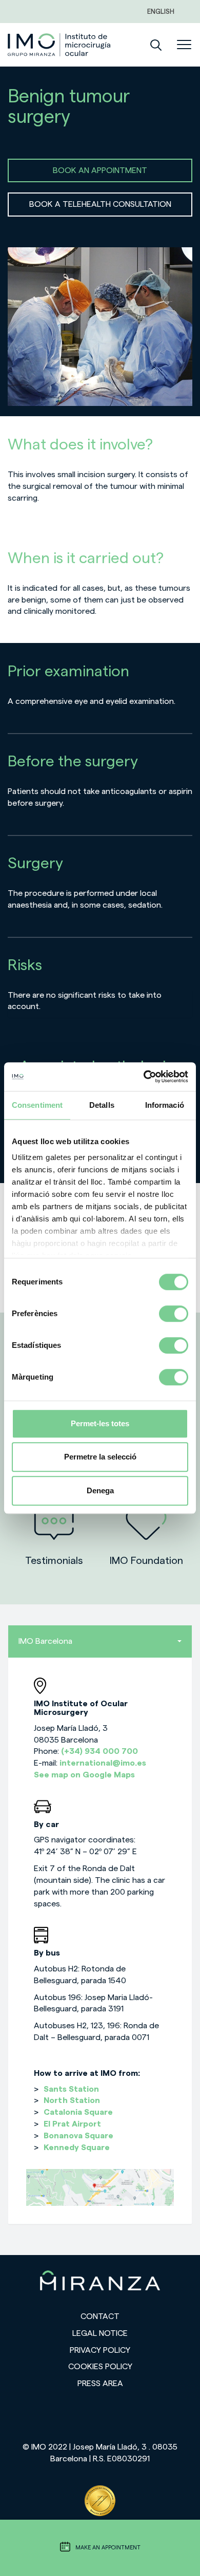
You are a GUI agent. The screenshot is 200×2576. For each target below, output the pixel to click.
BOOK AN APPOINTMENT (100, 170)
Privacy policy (100, 2350)
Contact (100, 2316)
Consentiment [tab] (37, 1105)
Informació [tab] (165, 1105)
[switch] (174, 1314)
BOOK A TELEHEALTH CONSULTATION (100, 204)
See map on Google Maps (84, 1775)
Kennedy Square (77, 2148)
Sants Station (71, 2089)
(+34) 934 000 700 (99, 1751)
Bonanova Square (78, 2136)
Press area (100, 2384)
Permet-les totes (100, 1423)
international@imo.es (103, 1763)
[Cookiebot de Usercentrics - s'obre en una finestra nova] (144, 1077)
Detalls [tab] (102, 1105)
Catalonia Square (78, 2112)
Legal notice (100, 2333)
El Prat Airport (72, 2124)
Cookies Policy (100, 2367)
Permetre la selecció (100, 1457)
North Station (72, 2100)
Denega (100, 1490)
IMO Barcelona (45, 1641)
